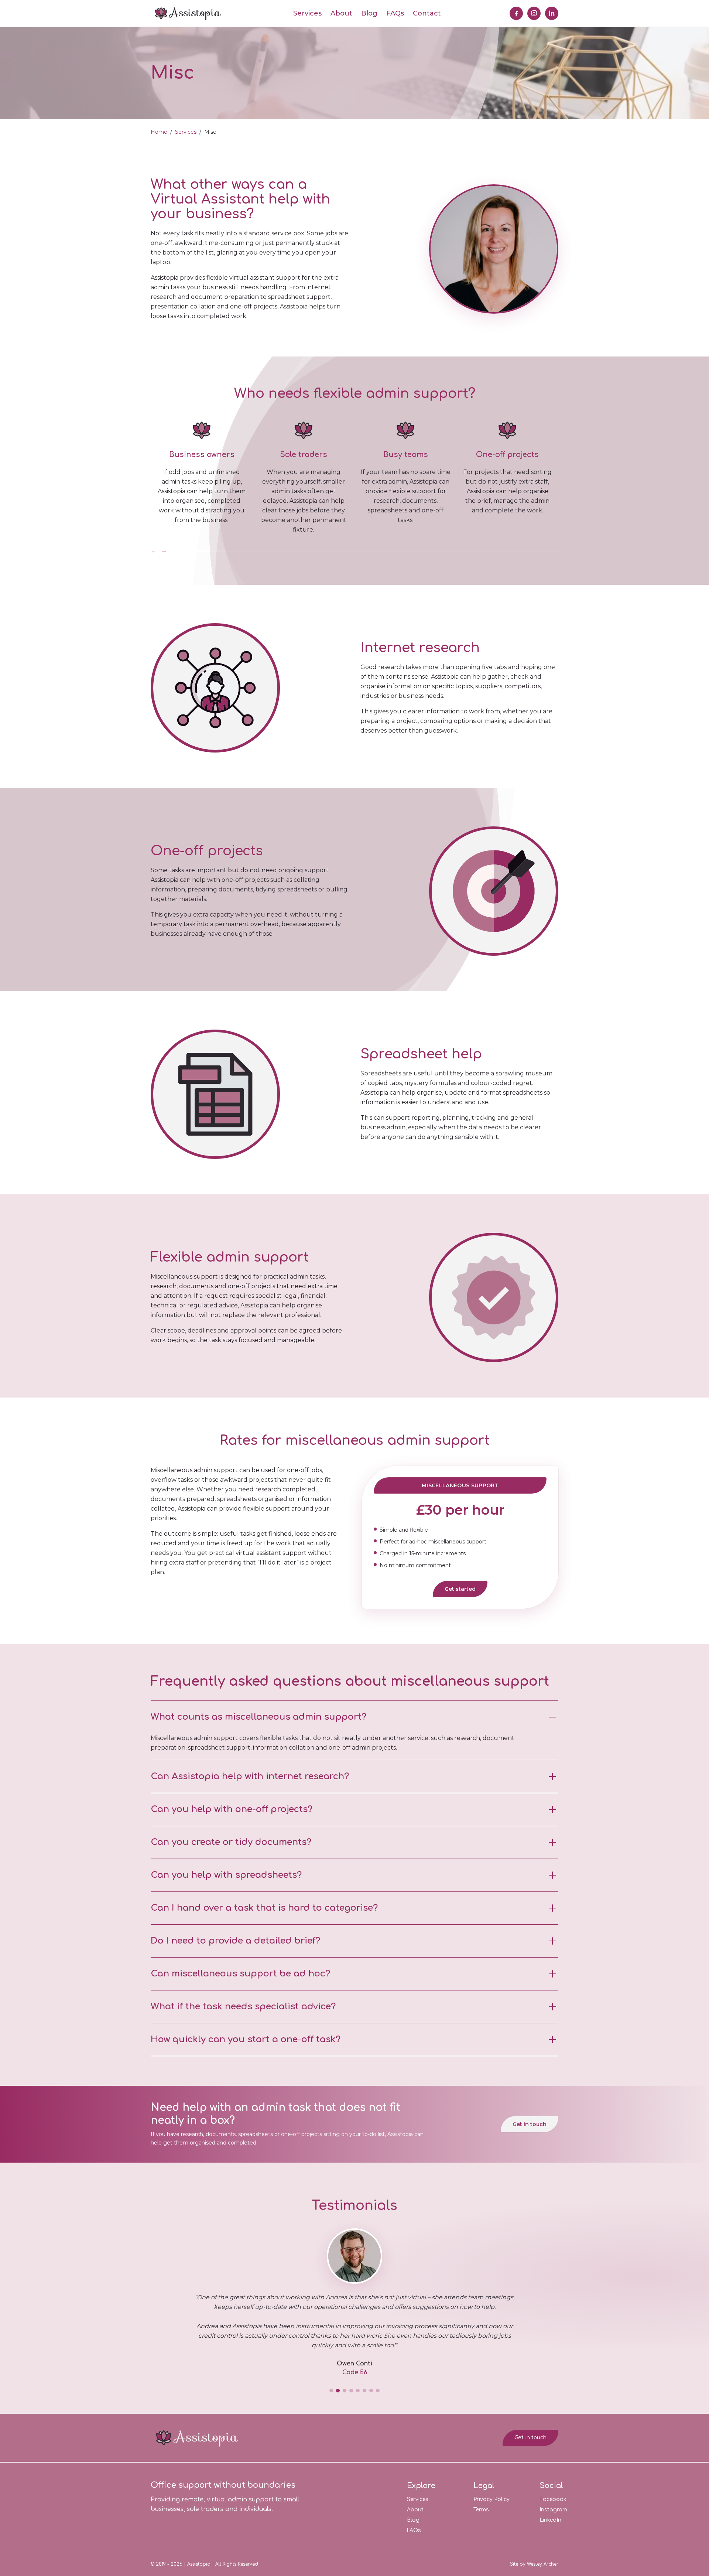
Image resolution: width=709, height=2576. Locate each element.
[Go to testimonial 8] (378, 2391)
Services (307, 13)
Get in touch (530, 2124)
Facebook (553, 2499)
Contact (427, 13)
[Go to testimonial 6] (364, 2391)
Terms (481, 2510)
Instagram (553, 2510)
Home (159, 132)
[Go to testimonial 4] (351, 2391)
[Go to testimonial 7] (371, 2391)
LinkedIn (550, 2520)
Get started (460, 1589)
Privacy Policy (491, 2499)
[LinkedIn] (552, 13)
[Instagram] (534, 13)
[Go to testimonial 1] (331, 2391)
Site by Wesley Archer (534, 2564)
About (341, 13)
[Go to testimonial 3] (345, 2391)
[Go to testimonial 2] (338, 2391)
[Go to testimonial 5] (358, 2391)
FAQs (395, 13)
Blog (369, 13)
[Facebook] (516, 13)
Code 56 (355, 2372)
